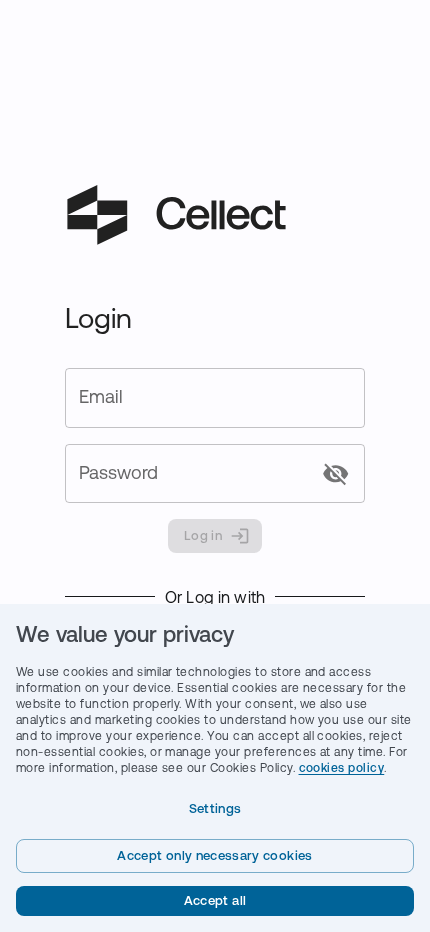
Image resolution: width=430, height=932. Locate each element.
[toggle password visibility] (335, 473)
